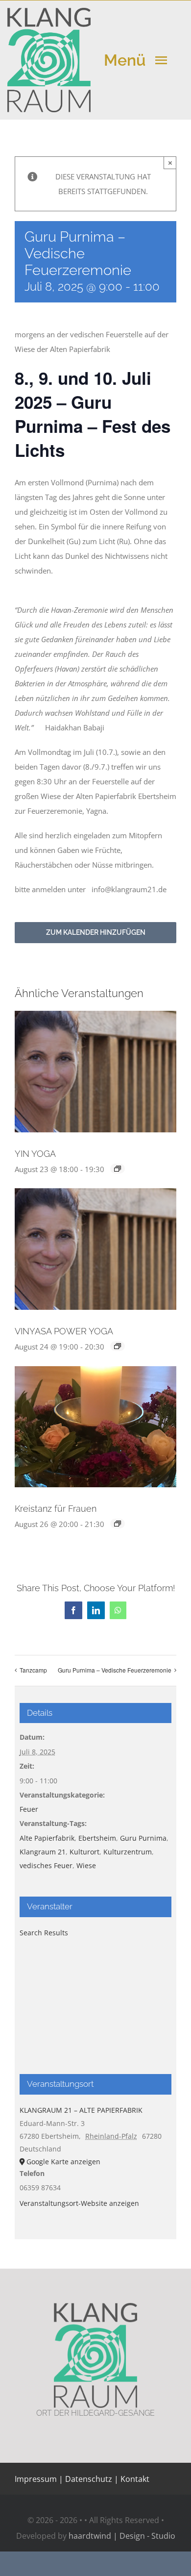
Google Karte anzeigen (63, 2162)
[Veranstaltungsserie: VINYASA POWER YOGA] (118, 1346)
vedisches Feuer (46, 1865)
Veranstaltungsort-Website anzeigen (79, 2203)
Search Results (44, 1933)
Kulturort (84, 1852)
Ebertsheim (97, 1838)
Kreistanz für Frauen (56, 1509)
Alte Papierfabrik (47, 1838)
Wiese (86, 1865)
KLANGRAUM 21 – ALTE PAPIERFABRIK (81, 2110)
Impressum (36, 2479)
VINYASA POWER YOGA (64, 1331)
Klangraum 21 (43, 1852)
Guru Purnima (143, 1838)
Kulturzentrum (128, 1852)
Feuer (29, 1809)
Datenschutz (89, 2479)
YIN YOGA (35, 1154)
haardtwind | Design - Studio (122, 2536)
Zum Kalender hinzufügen (96, 932)
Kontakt (134, 2479)
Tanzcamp (33, 1670)
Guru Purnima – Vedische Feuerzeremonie (115, 1670)
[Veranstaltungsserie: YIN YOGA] (118, 1169)
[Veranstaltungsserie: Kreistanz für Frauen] (118, 1524)
